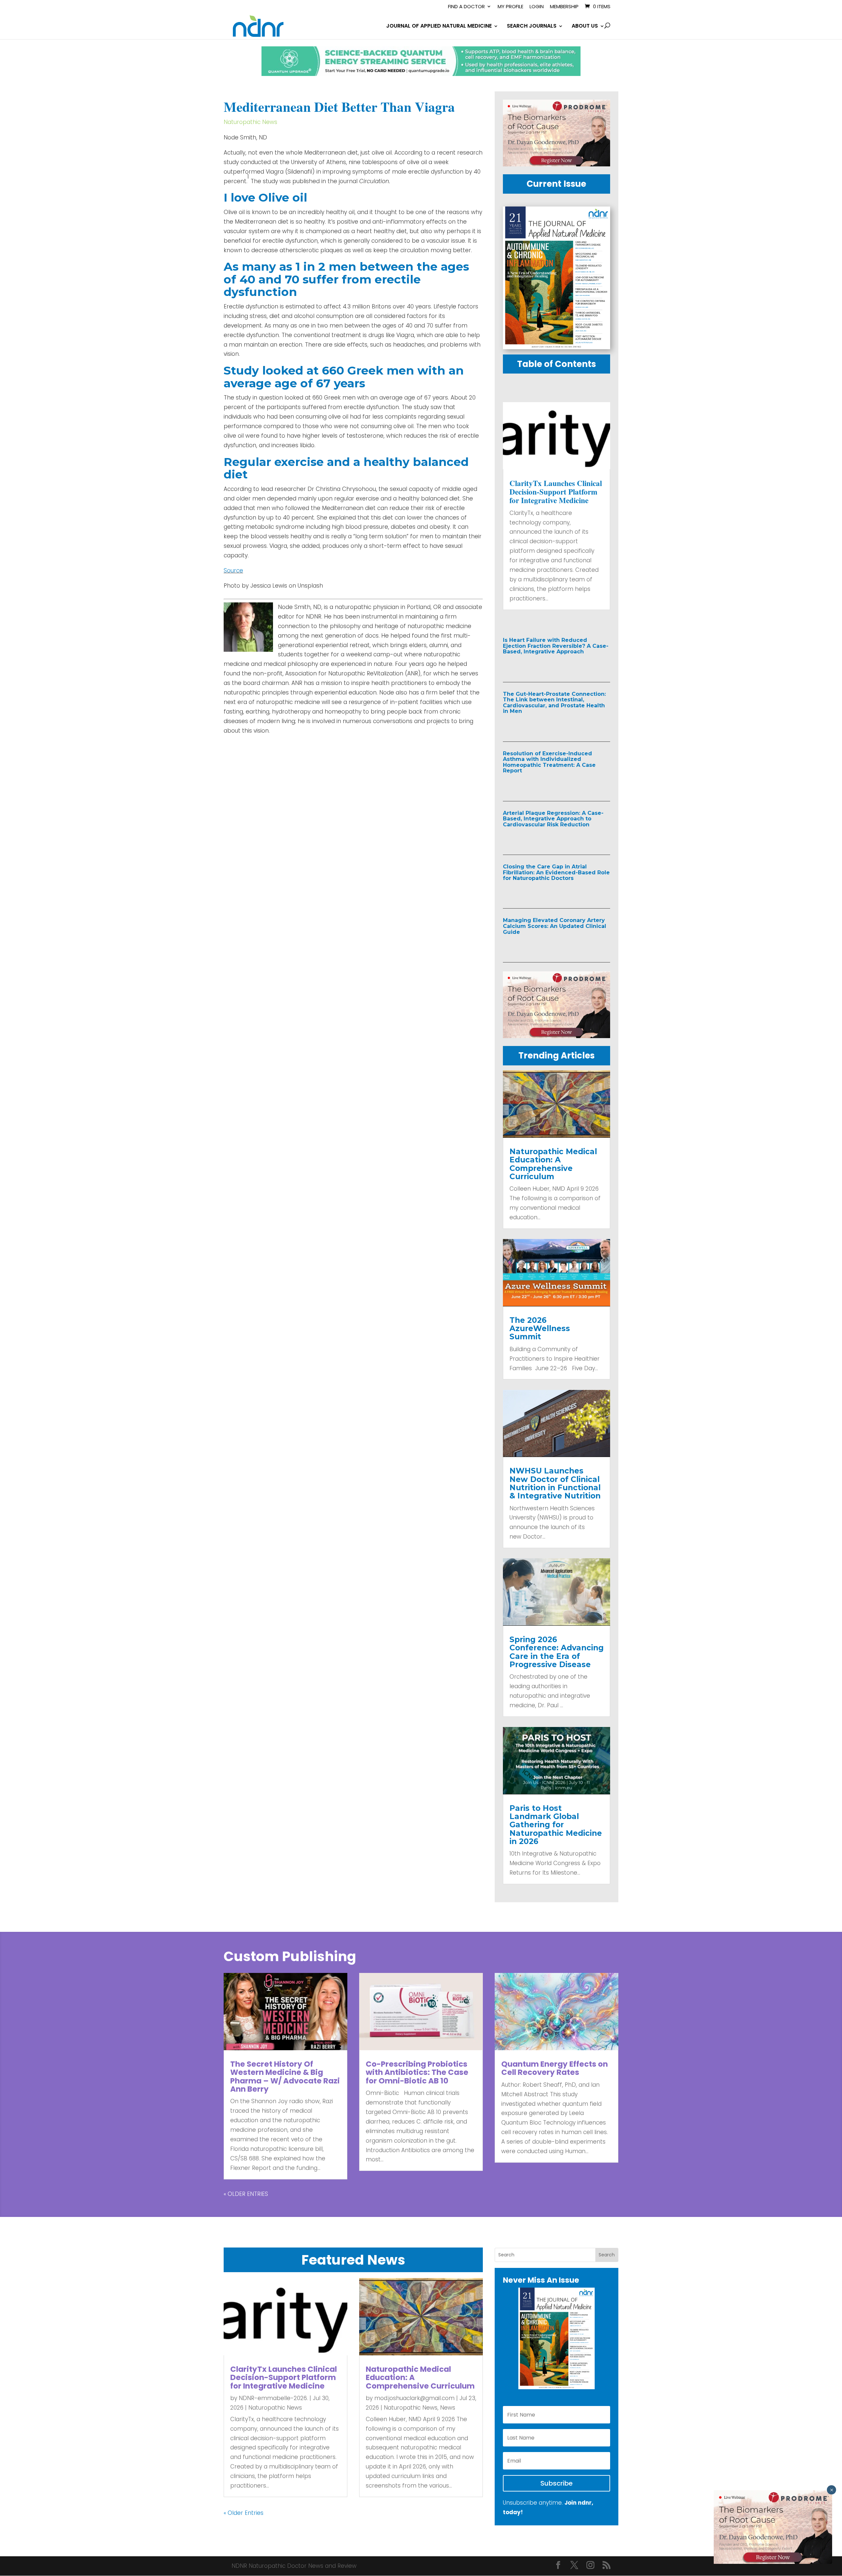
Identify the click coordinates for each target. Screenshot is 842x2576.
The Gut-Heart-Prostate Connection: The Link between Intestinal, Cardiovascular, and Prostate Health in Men (554, 703)
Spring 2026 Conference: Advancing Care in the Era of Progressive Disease (557, 1652)
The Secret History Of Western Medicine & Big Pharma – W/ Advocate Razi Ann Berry (285, 2077)
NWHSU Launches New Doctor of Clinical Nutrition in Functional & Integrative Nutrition (555, 1483)
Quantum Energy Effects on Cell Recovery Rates (555, 2068)
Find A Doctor (466, 7)
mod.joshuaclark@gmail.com (414, 2398)
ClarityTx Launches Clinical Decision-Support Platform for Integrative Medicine (556, 492)
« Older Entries (246, 2194)
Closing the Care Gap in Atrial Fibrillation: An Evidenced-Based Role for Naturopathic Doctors (556, 872)
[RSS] (607, 2566)
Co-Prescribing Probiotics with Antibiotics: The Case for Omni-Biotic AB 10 (417, 2072)
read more (532, 666)
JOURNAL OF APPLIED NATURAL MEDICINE (439, 27)
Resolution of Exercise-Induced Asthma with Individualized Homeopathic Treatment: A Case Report (549, 762)
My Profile (510, 7)
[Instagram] (590, 2566)
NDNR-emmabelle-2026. (273, 2398)
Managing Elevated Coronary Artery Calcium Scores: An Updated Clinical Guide (555, 926)
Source (233, 571)
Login (537, 7)
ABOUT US (585, 27)
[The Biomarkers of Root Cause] (557, 164)
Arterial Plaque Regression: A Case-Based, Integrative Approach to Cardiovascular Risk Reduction (553, 819)
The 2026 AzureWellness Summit (540, 1329)
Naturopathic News (250, 122)
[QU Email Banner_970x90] (421, 74)
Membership (564, 7)
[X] (574, 2566)
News (448, 2408)
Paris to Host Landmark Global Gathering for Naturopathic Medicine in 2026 (556, 1825)
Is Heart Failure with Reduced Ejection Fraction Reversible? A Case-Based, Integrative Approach (556, 646)
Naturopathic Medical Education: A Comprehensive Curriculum (553, 1164)
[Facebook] (558, 2566)
